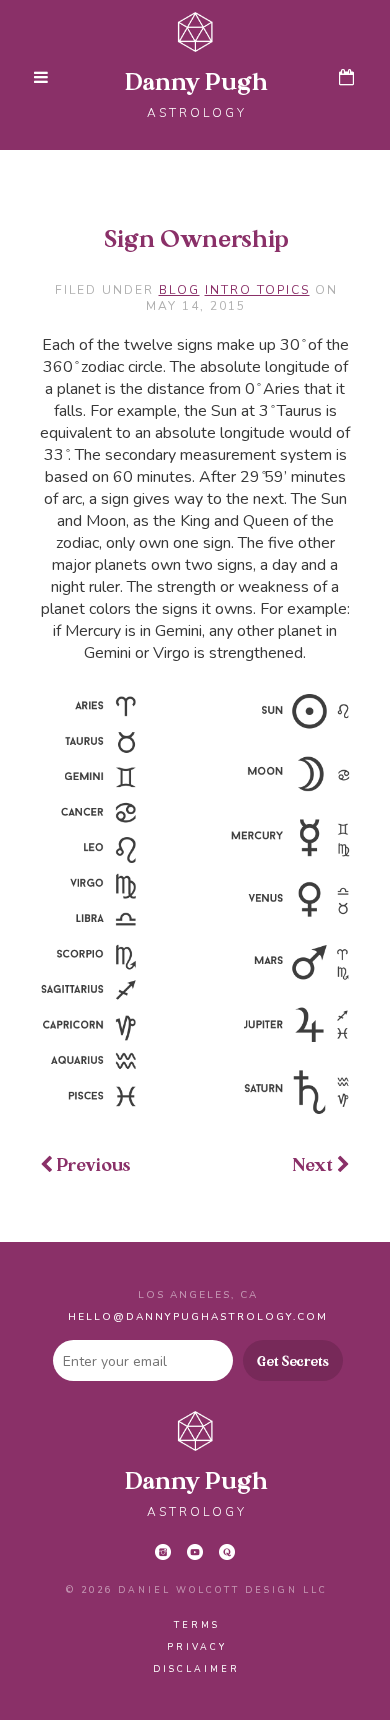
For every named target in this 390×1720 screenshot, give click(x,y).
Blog (179, 290)
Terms (197, 1625)
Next (315, 1166)
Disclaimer (196, 1669)
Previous (92, 1166)
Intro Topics (257, 290)
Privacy (197, 1647)
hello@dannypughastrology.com (198, 1317)
